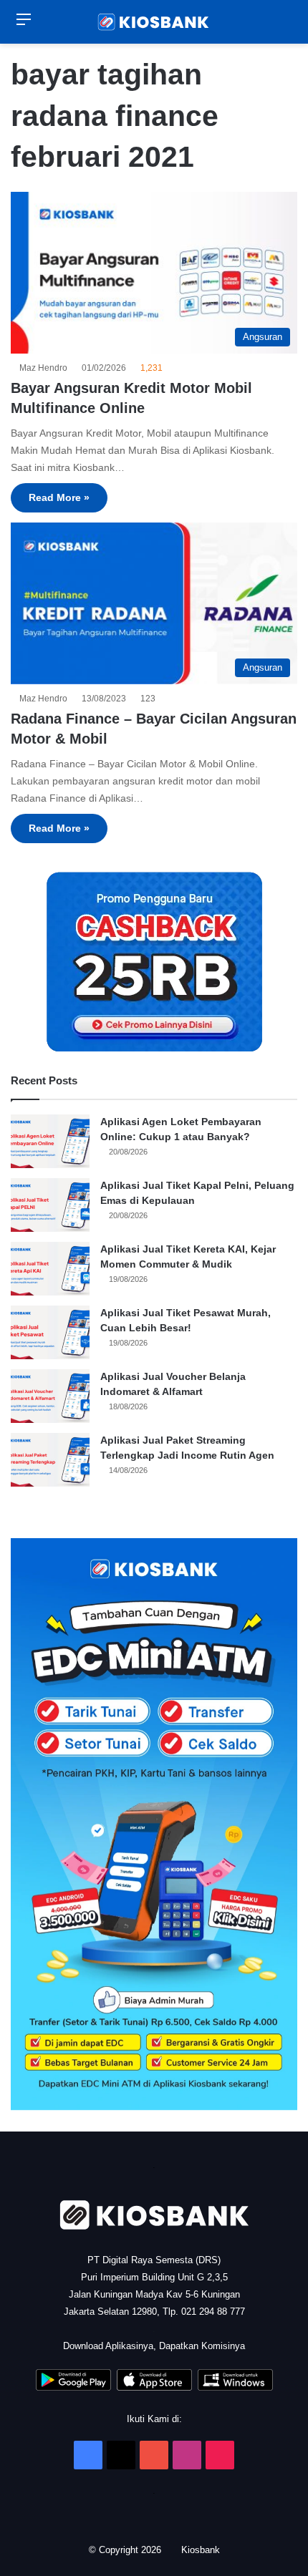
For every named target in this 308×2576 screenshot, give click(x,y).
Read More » (59, 497)
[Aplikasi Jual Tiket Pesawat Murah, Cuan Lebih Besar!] (50, 1332)
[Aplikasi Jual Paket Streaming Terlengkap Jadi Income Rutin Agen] (50, 1460)
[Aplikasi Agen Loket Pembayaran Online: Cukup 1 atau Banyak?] (50, 1141)
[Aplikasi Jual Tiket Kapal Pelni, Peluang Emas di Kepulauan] (50, 1205)
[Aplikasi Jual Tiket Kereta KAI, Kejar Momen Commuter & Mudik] (50, 1269)
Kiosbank (202, 2550)
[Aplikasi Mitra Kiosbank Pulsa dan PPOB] (73, 2387)
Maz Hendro (45, 368)
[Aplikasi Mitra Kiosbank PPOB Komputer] (235, 2387)
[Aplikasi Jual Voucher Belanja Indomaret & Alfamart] (50, 1396)
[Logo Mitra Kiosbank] (154, 22)
